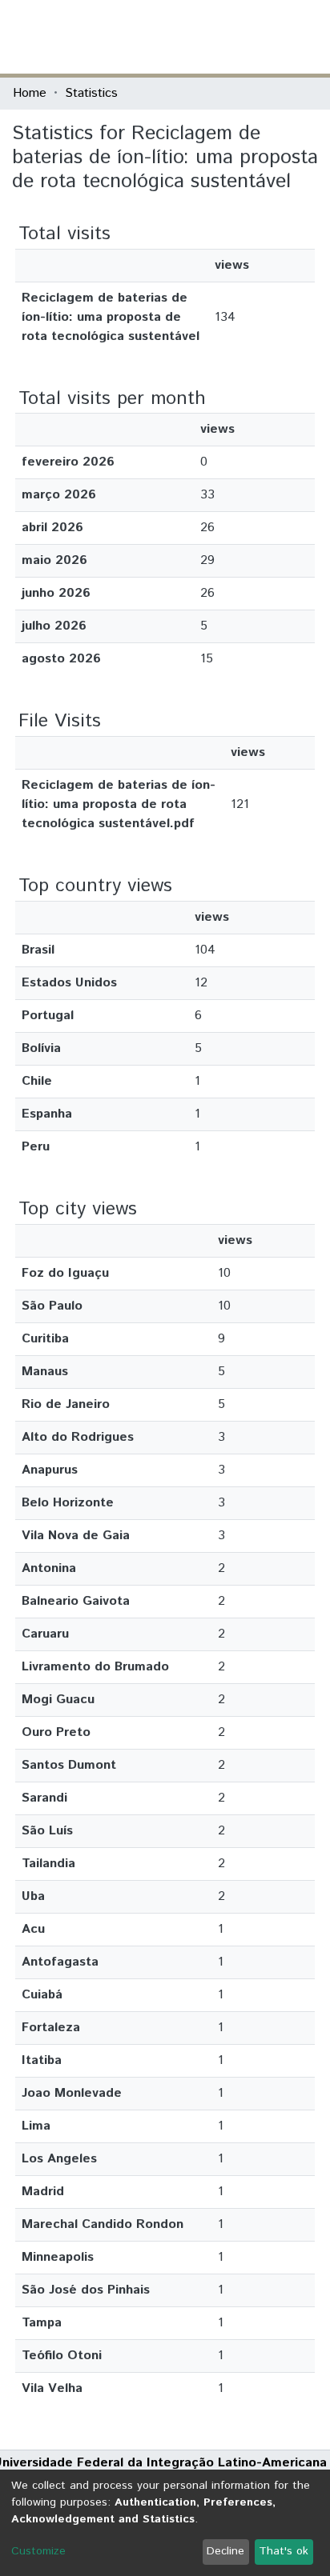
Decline (225, 2551)
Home (30, 93)
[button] (224, 37)
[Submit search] (201, 37)
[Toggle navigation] (308, 37)
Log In (257, 36)
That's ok (284, 2551)
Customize (38, 2551)
